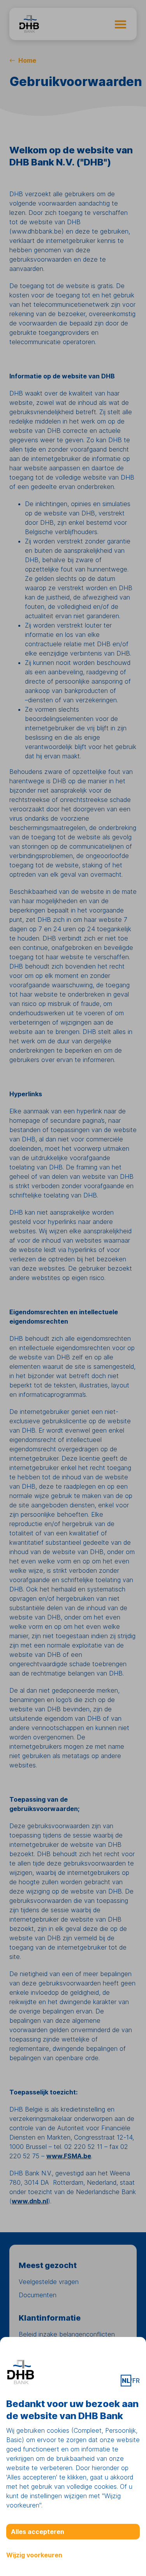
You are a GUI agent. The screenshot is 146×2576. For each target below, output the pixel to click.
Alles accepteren (38, 2532)
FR (136, 2381)
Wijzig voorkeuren (34, 2555)
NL (126, 2381)
